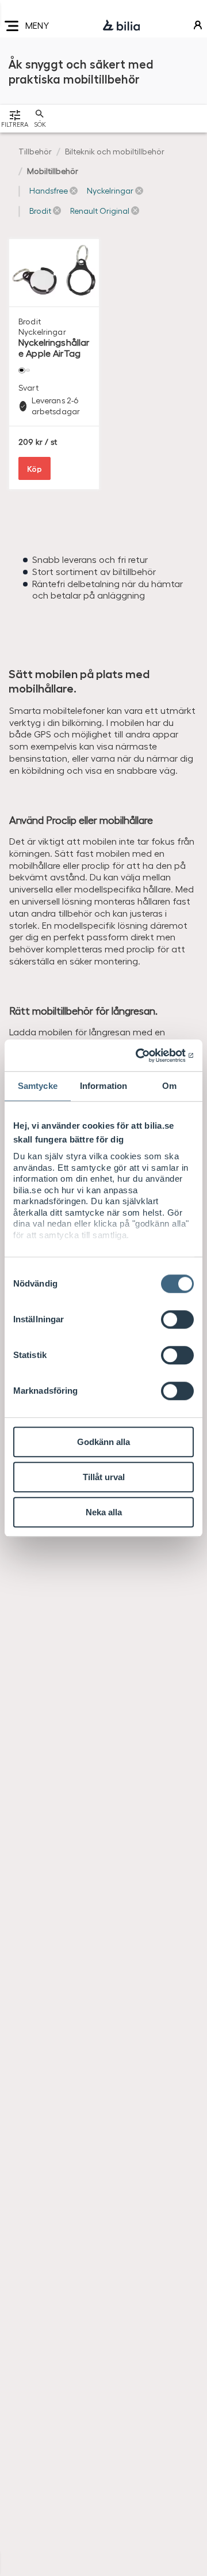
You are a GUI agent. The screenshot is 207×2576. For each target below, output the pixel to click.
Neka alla (104, 1512)
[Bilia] (121, 26)
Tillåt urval (104, 1477)
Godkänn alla (103, 1442)
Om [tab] (169, 1086)
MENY (37, 25)
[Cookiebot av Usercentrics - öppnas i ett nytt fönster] (146, 1056)
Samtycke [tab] (38, 1086)
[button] (53, 191)
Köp (34, 468)
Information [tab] (103, 1086)
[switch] (177, 1319)
